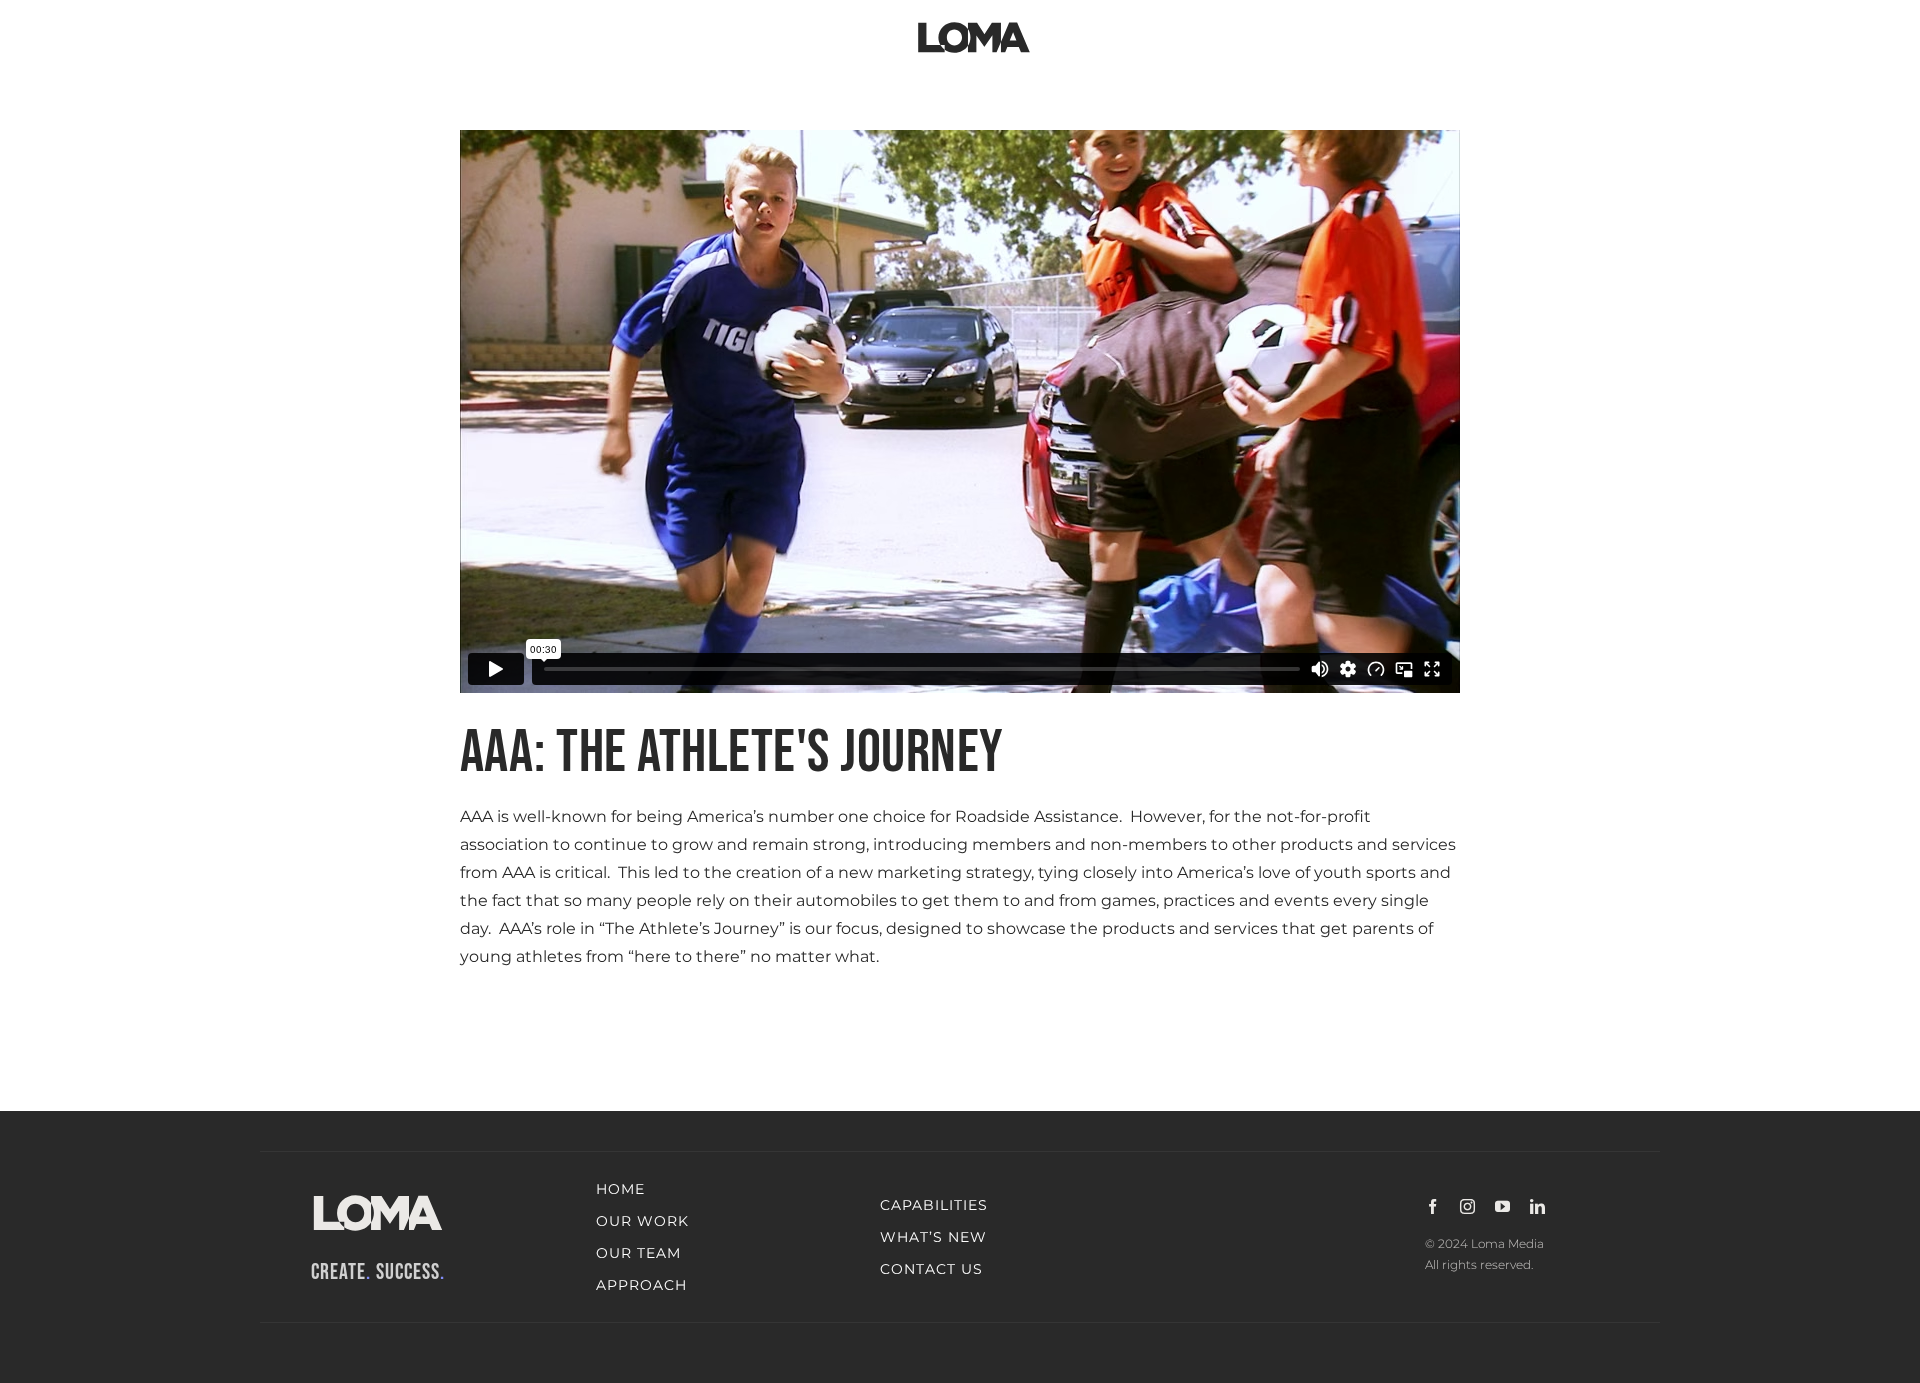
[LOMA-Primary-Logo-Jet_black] (974, 22)
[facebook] (1432, 1206)
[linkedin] (1537, 1206)
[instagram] (1467, 1206)
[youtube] (1502, 1206)
